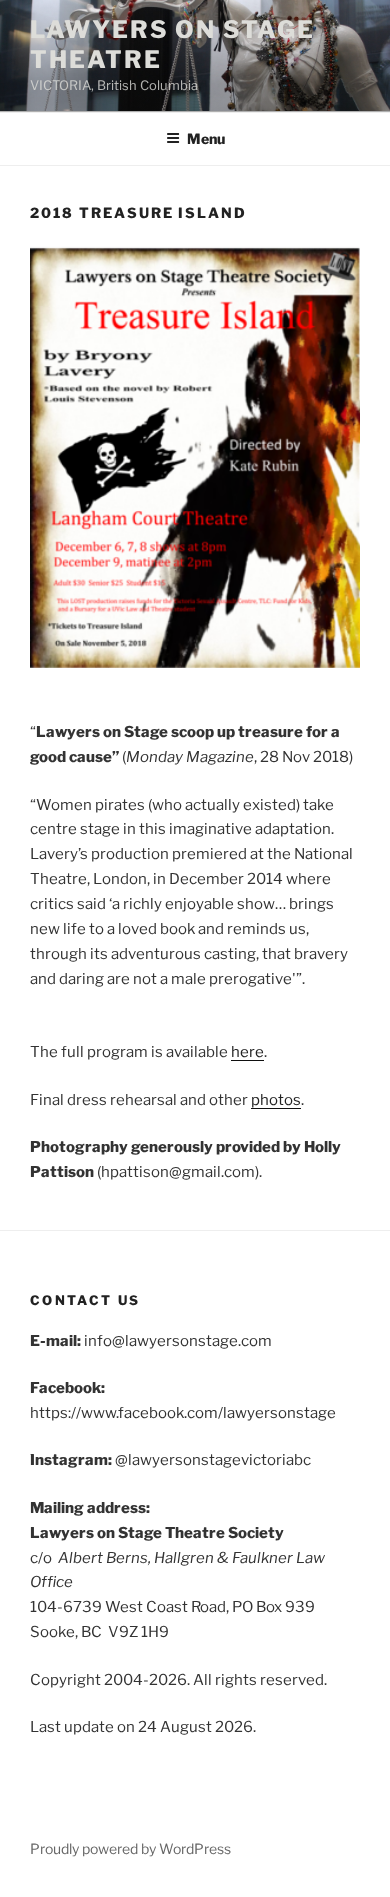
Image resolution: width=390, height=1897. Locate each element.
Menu (206, 138)
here (247, 1052)
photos (276, 1100)
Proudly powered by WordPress (130, 1848)
